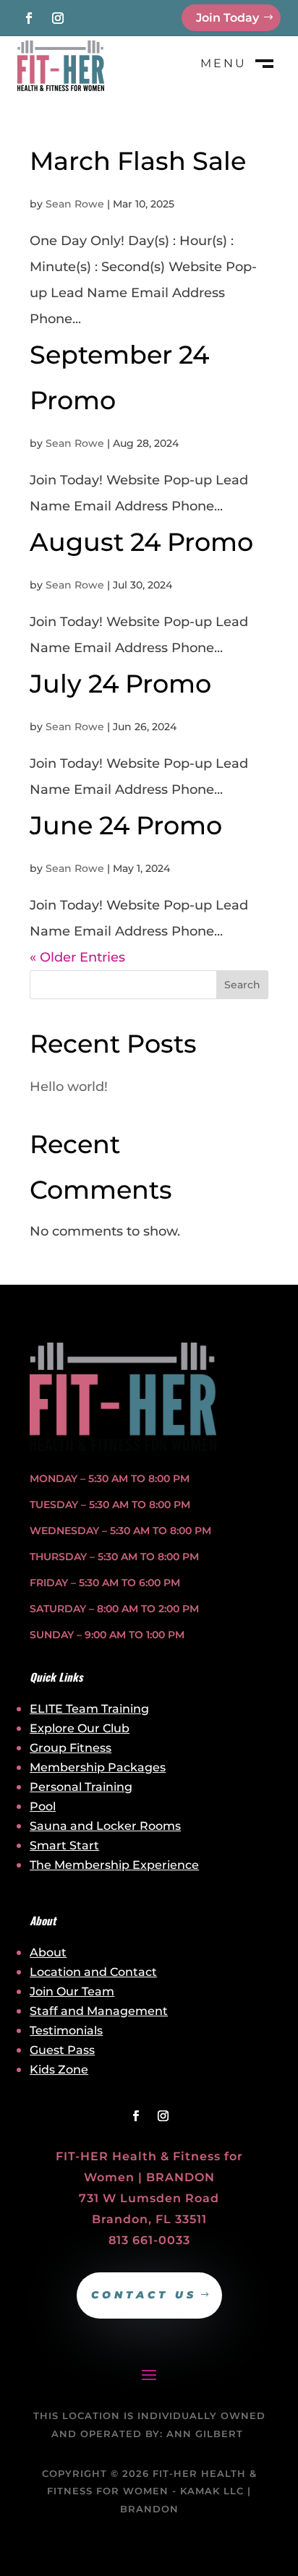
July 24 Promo (120, 684)
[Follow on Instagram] (58, 18)
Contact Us (144, 2295)
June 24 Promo (126, 825)
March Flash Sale (138, 161)
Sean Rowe (75, 204)
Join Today (227, 18)
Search (242, 985)
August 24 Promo (141, 542)
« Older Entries (77, 957)
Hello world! (69, 1087)
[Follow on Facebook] (29, 18)
